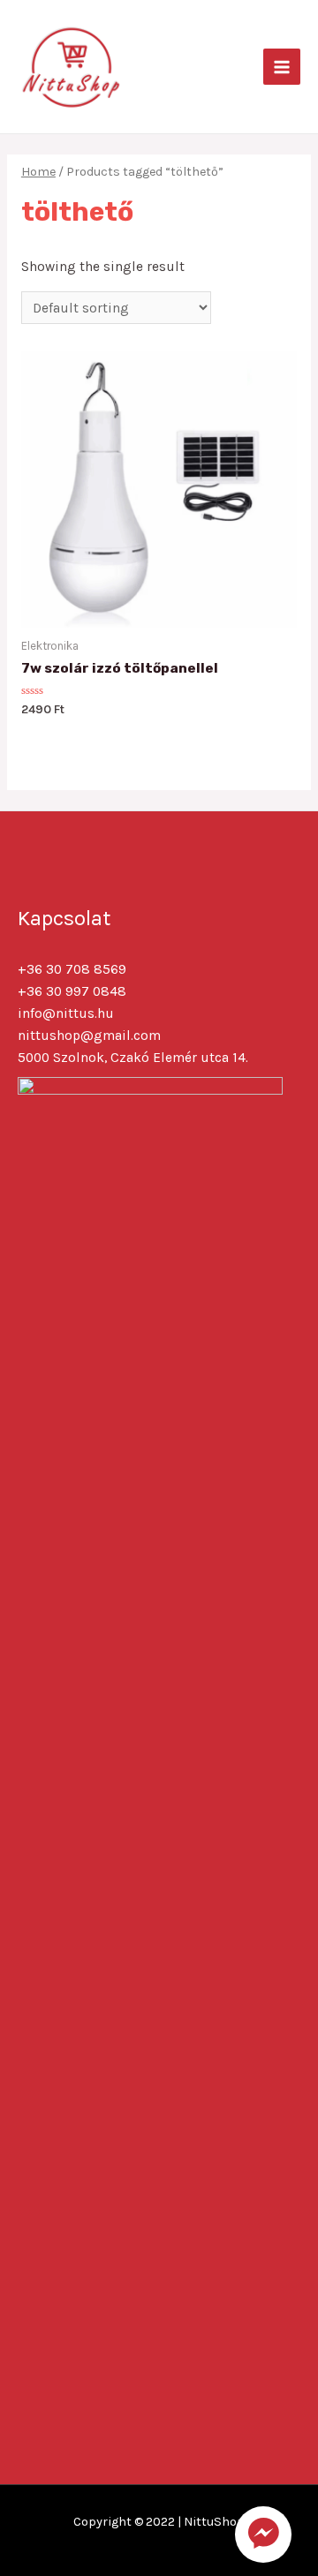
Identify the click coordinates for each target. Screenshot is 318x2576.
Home (38, 172)
